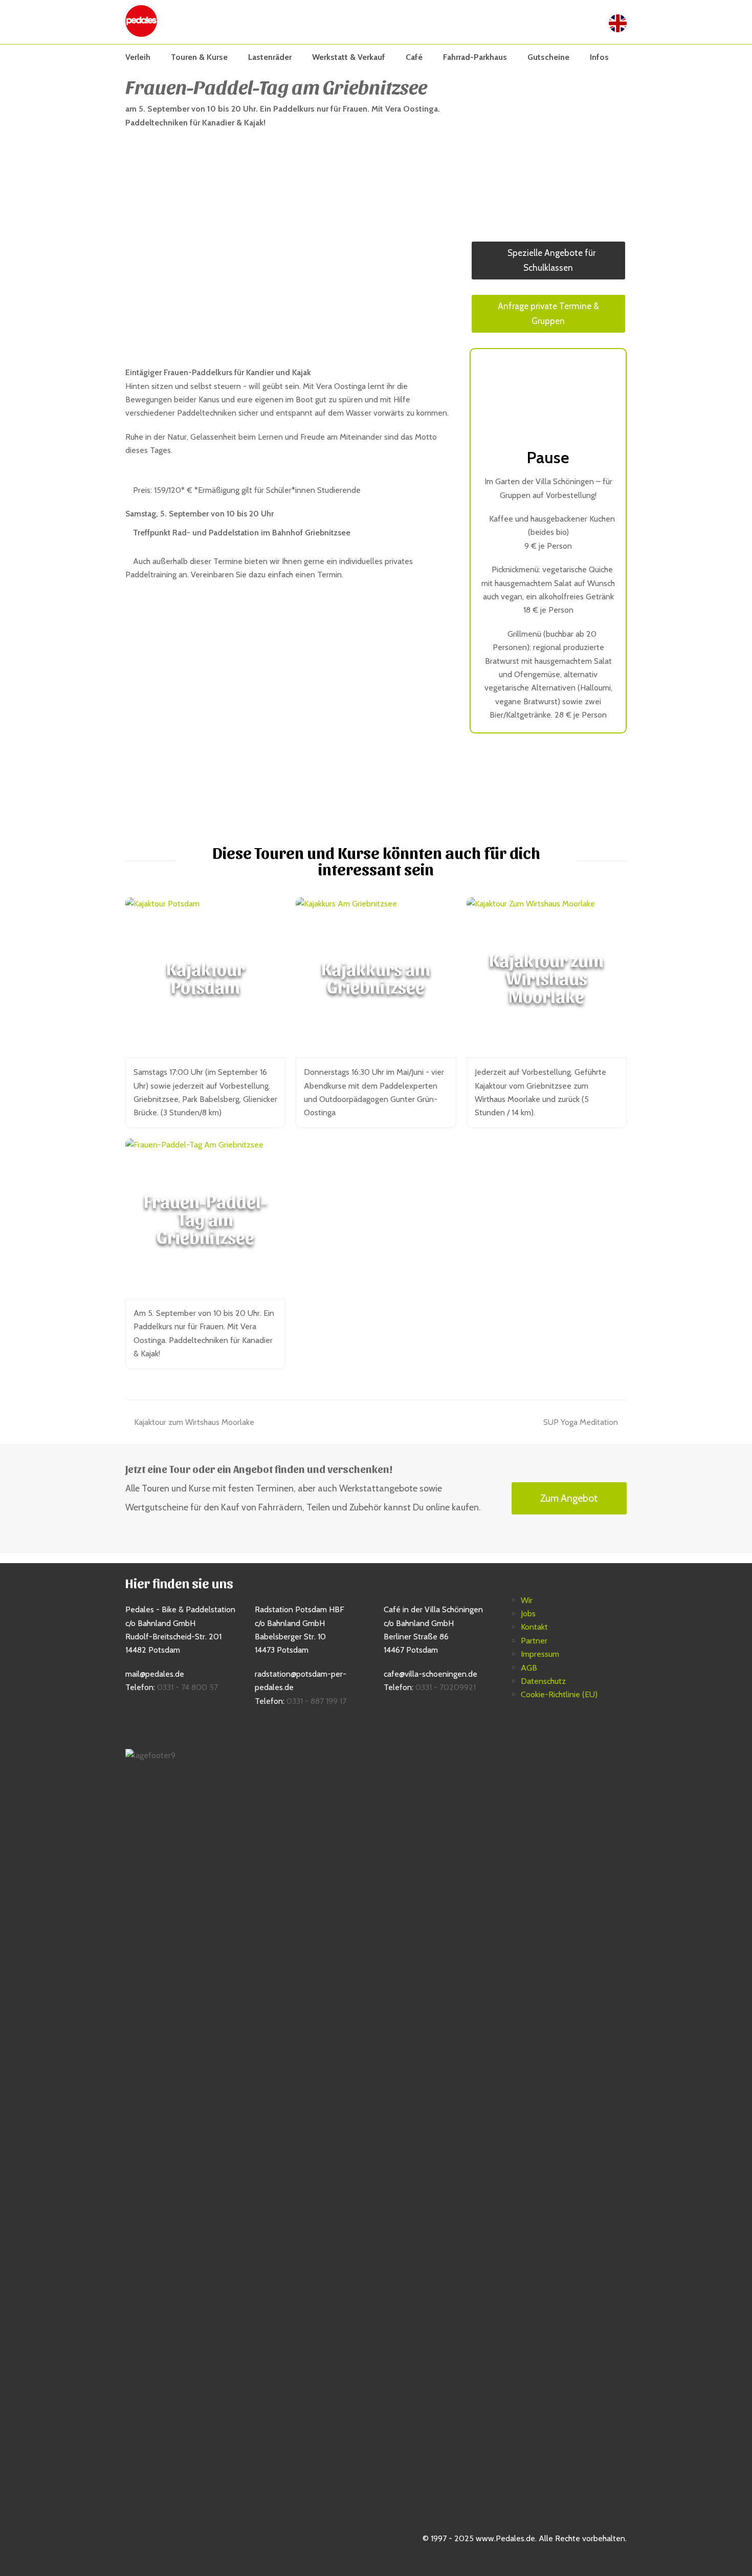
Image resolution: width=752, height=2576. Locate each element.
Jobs (528, 1614)
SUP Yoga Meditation (581, 1422)
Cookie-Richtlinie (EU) (559, 1694)
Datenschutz (543, 1681)
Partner (534, 1641)
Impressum (540, 1654)
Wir (527, 1600)
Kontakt (534, 1627)
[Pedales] (141, 20)
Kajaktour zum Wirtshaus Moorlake (194, 1422)
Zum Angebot (569, 1498)
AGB (529, 1668)
